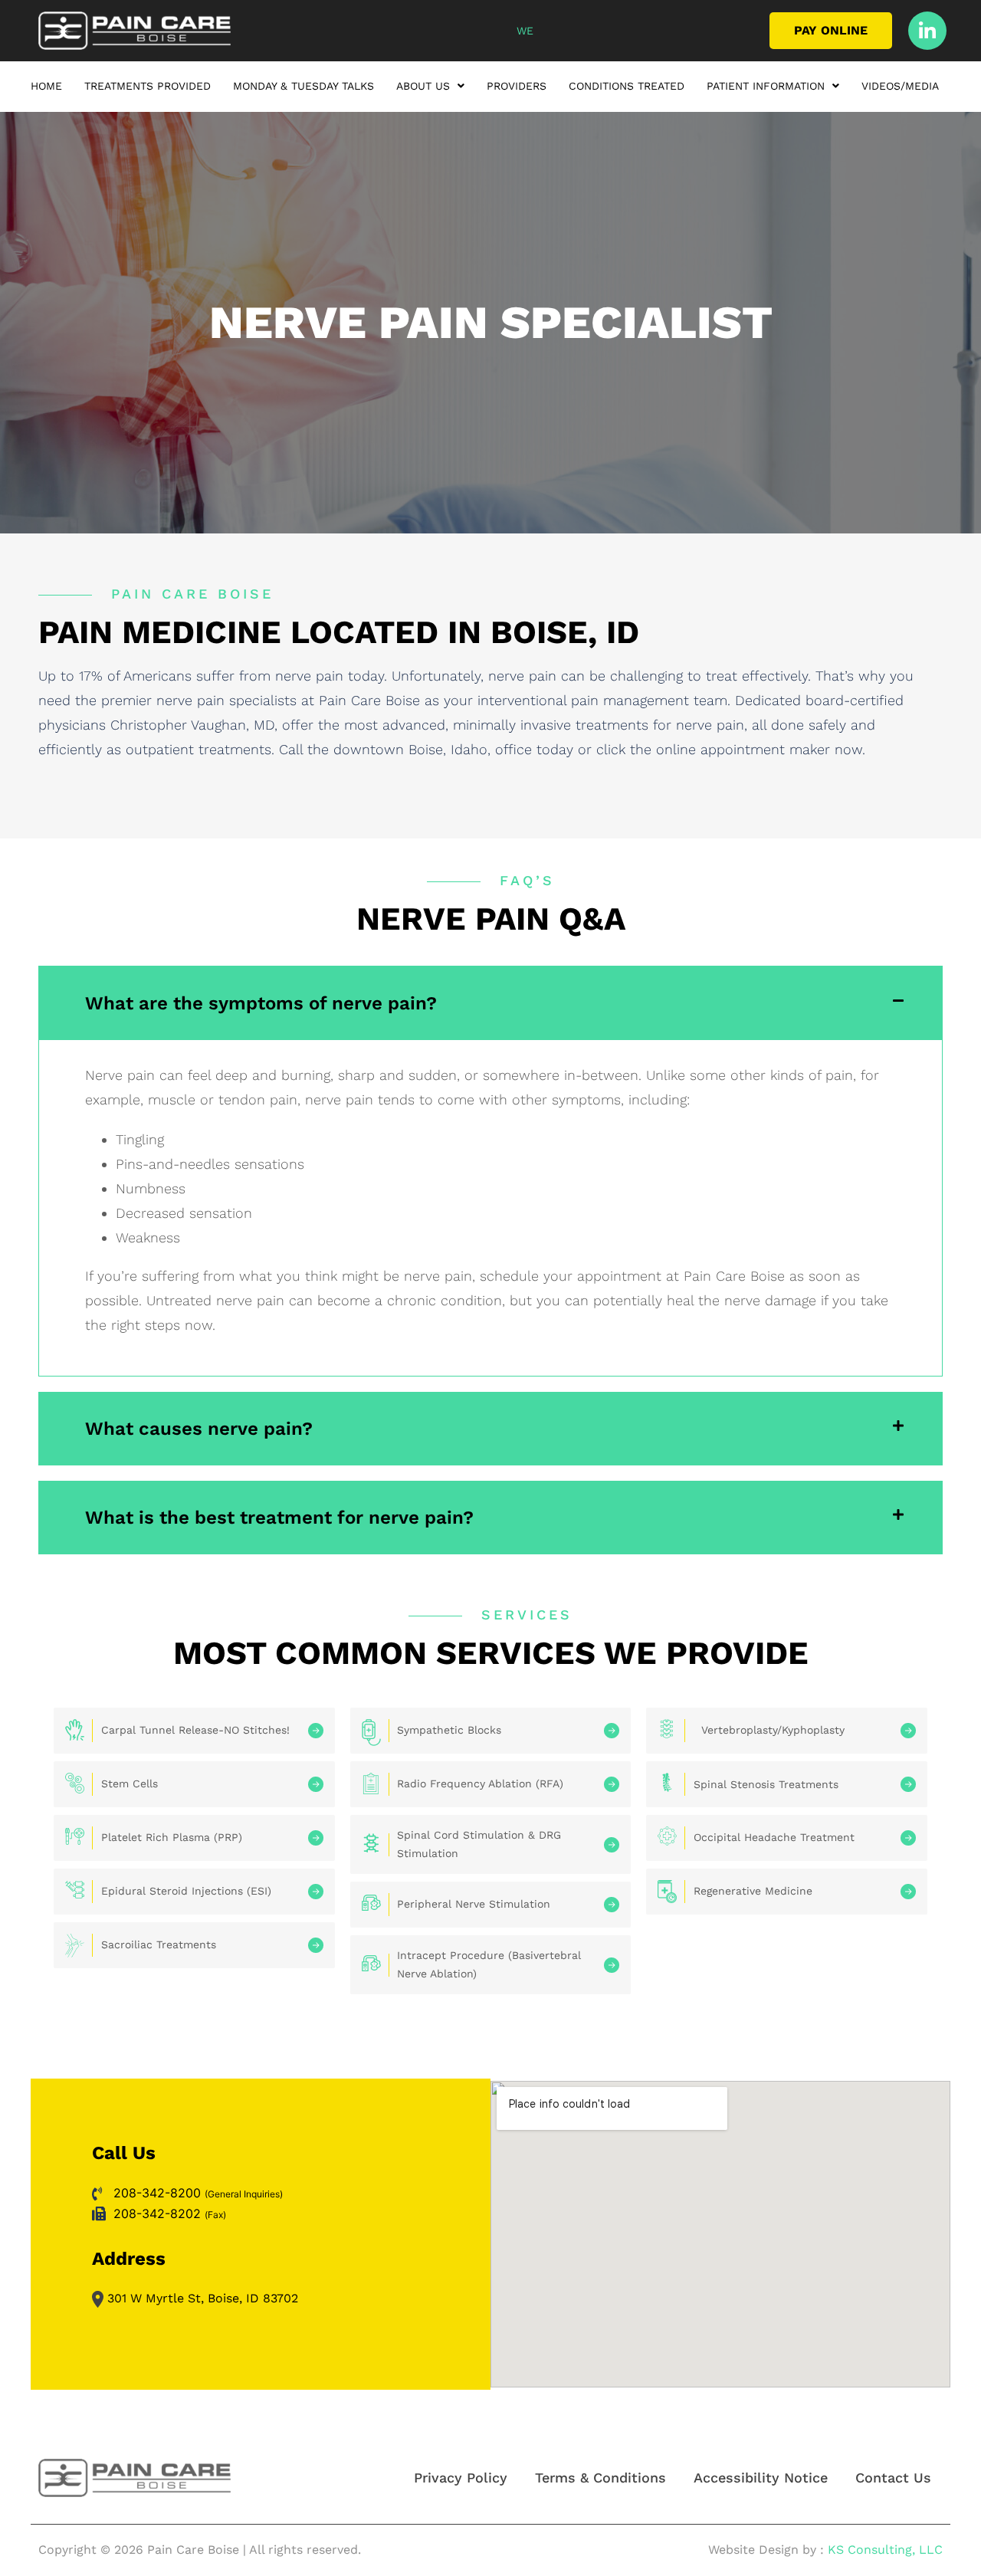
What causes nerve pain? (199, 1429)
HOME (46, 86)
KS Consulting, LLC (885, 2550)
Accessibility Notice (761, 2478)
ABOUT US (423, 86)
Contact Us (893, 2478)
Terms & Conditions (600, 2478)
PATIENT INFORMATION (766, 86)
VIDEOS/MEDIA (900, 86)
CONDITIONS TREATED (627, 86)
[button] (430, 89)
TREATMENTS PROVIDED (148, 86)
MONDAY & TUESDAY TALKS (303, 86)
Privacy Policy (461, 2478)
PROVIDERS (517, 86)
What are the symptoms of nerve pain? (261, 1003)
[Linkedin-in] (927, 31)
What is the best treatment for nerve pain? (279, 1518)
